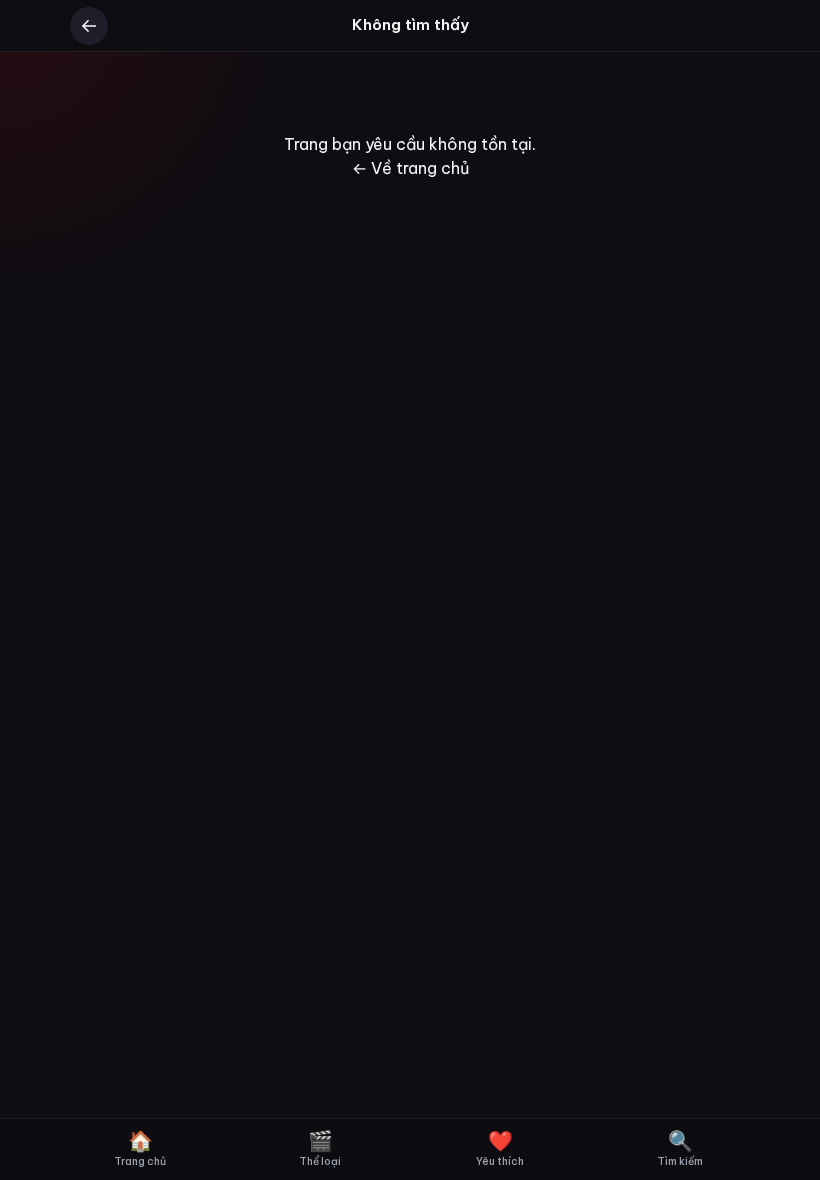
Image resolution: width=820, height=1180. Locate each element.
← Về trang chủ (410, 168)
